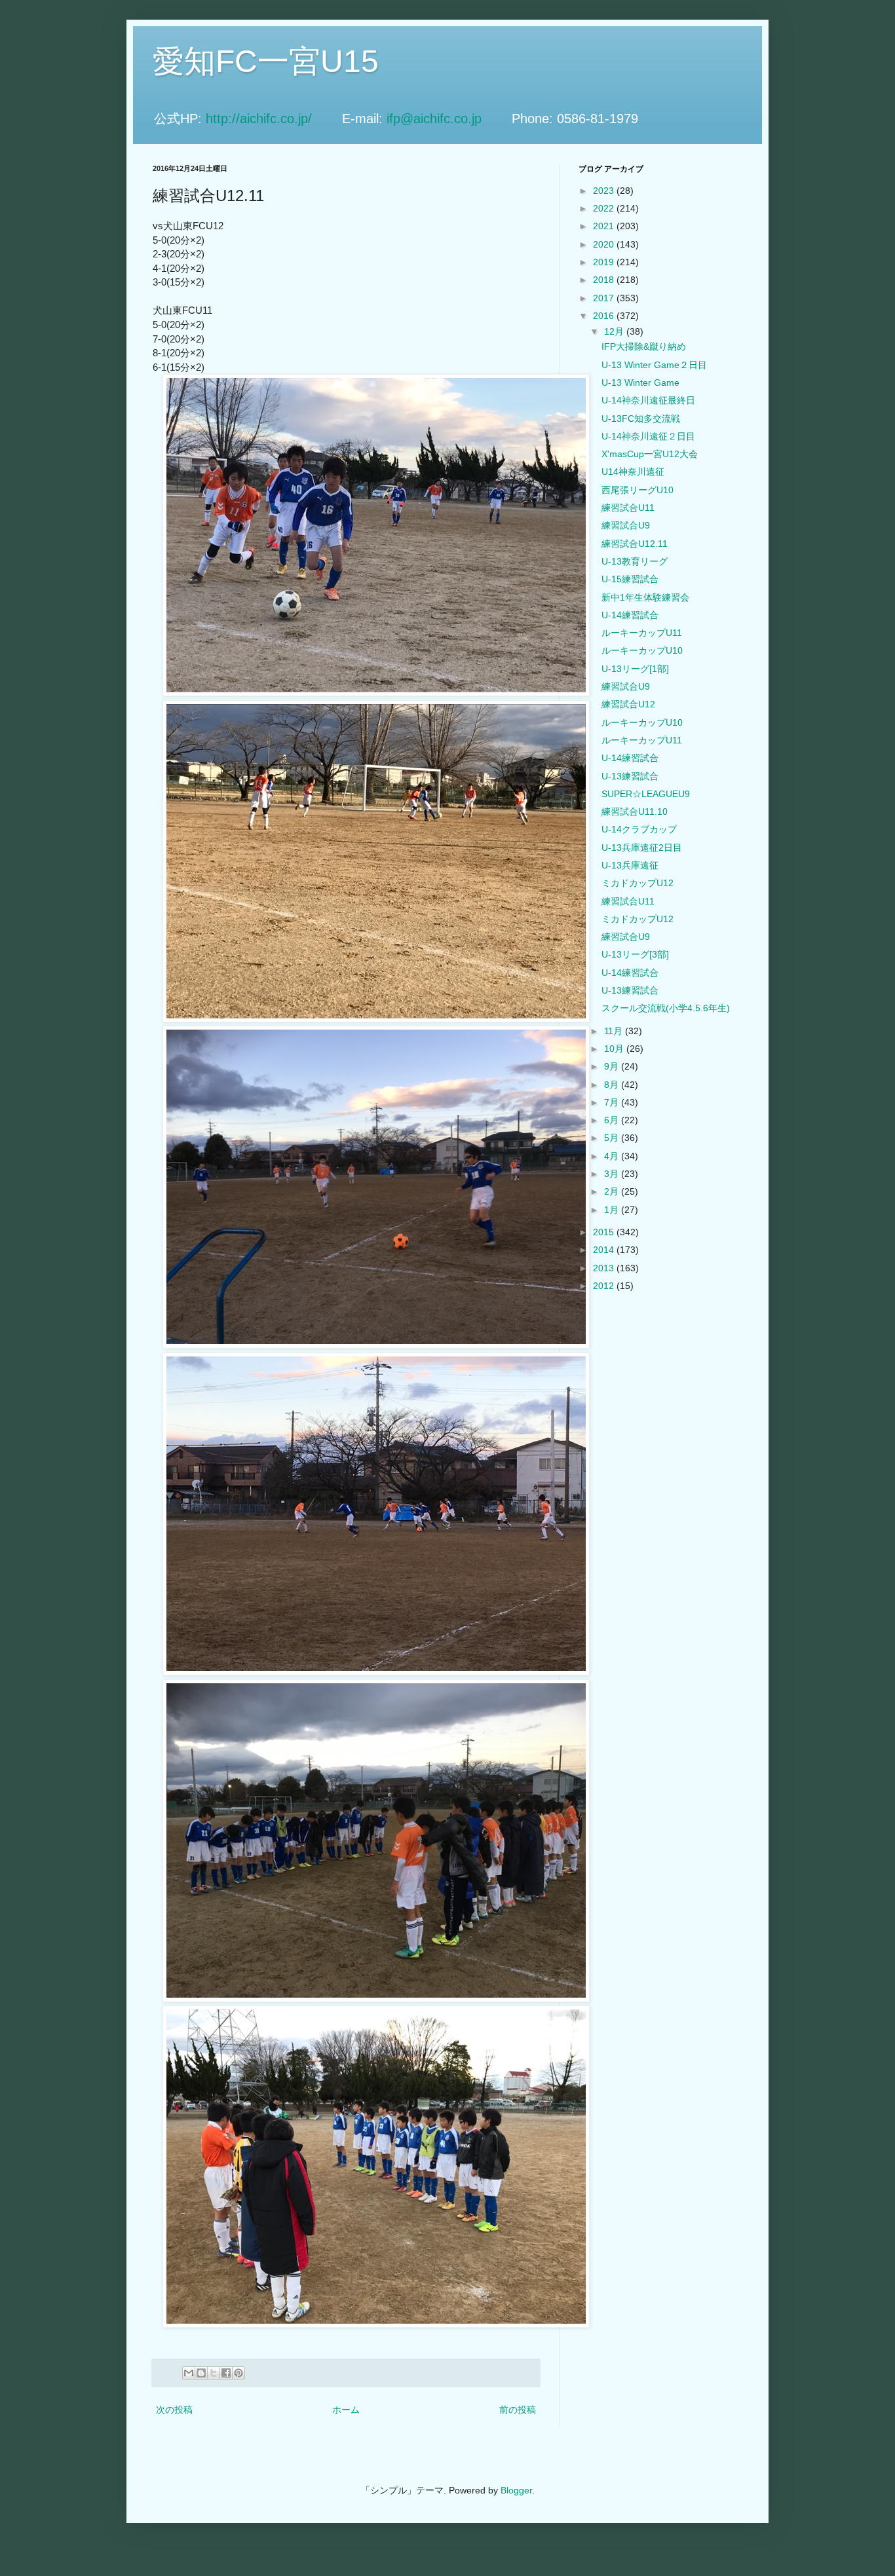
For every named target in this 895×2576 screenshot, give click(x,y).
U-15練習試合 (630, 579)
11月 (615, 1031)
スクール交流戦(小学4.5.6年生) (666, 1008)
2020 (605, 244)
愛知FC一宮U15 (266, 61)
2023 (605, 191)
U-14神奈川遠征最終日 (648, 400)
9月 (613, 1066)
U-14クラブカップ (639, 829)
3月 (613, 1174)
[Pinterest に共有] (238, 2373)
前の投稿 (518, 2410)
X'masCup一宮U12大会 (650, 454)
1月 (613, 1210)
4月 (613, 1156)
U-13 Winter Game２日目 (654, 365)
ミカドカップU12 (638, 883)
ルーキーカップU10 (642, 650)
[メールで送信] (189, 2373)
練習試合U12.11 (635, 544)
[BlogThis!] (201, 2373)
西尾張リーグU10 (638, 490)
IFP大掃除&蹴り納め (644, 346)
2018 (605, 280)
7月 (613, 1102)
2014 (605, 1250)
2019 (605, 262)
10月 (615, 1049)
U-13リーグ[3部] (635, 954)
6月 (613, 1120)
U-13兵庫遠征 (630, 865)
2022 (605, 208)
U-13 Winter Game (640, 383)
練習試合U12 (628, 704)
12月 (615, 331)
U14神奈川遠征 (633, 472)
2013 (605, 1268)
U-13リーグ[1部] (635, 669)
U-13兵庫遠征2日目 (642, 848)
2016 (605, 316)
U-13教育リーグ (635, 561)
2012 (605, 1286)
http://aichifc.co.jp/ (272, 119)
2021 (605, 226)
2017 (605, 298)
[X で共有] (214, 2373)
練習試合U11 (628, 508)
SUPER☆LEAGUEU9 (646, 794)
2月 (613, 1191)
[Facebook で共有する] (226, 2373)
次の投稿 (174, 2410)
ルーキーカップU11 (642, 633)
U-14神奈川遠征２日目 (648, 436)
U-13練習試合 (630, 776)
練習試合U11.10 (635, 812)
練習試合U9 (626, 525)
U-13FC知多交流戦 (641, 419)
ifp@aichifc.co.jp (447, 119)
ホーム (346, 2410)
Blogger (516, 2490)
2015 (605, 1232)
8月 (613, 1085)
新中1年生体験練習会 (645, 597)
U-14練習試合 (630, 615)
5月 (613, 1138)
